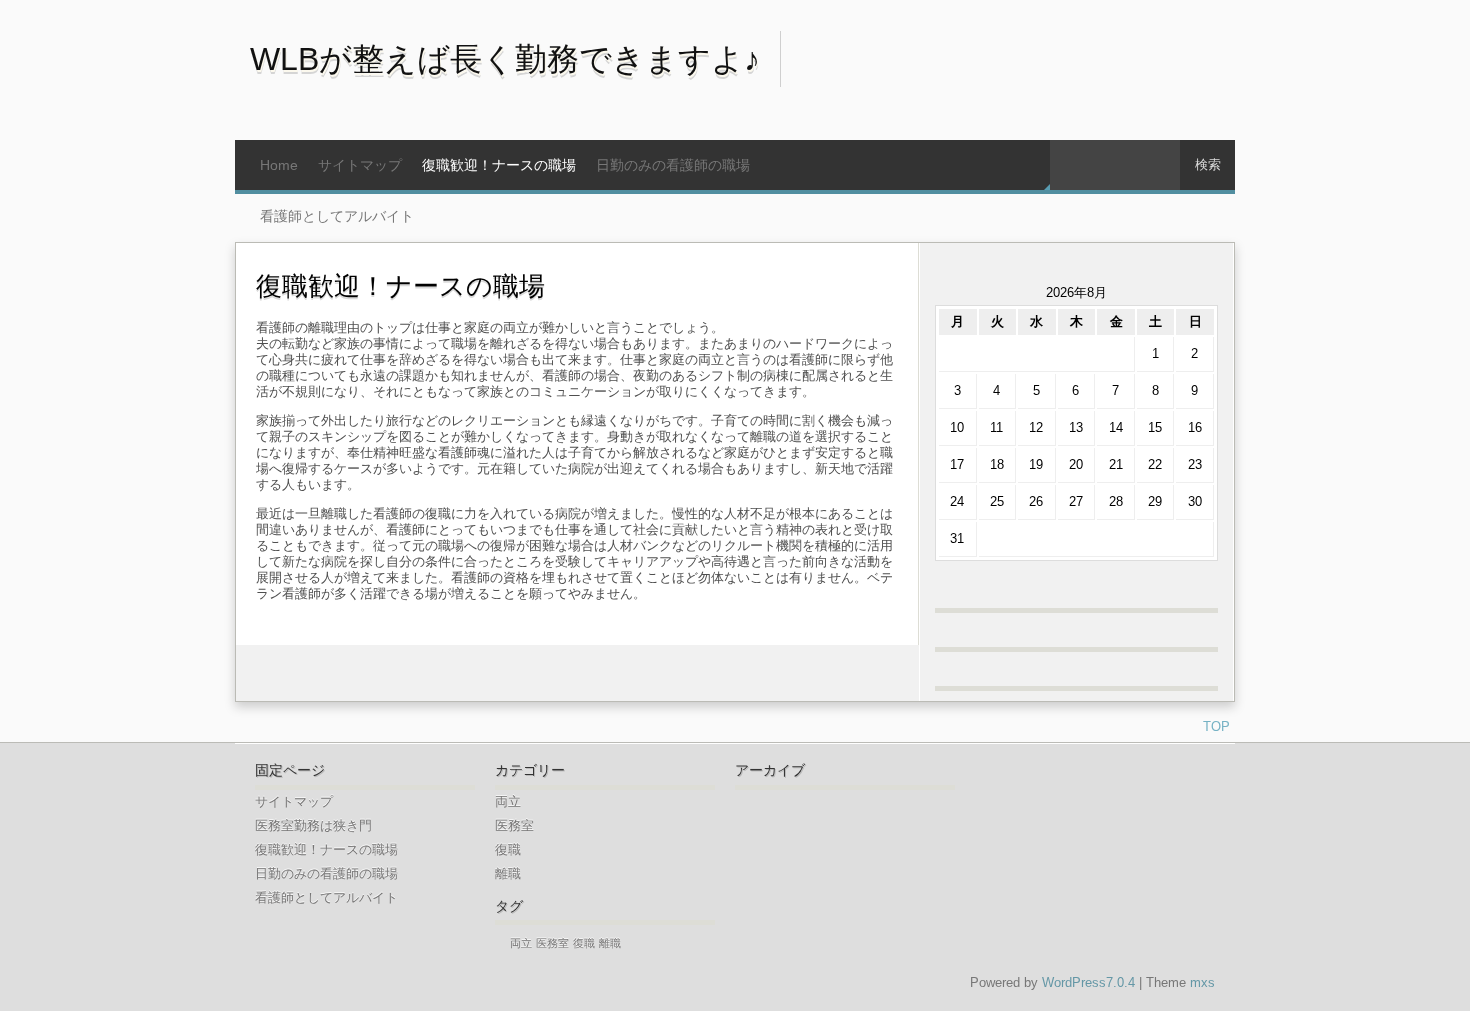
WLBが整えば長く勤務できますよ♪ (505, 59)
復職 (508, 849)
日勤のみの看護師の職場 (673, 165)
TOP (1216, 726)
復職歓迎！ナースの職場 (499, 165)
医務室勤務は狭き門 (313, 825)
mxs (1202, 982)
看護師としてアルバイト (337, 216)
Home (279, 165)
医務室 (514, 825)
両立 (508, 801)
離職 (508, 873)
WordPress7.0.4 (1088, 982)
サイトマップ (360, 165)
